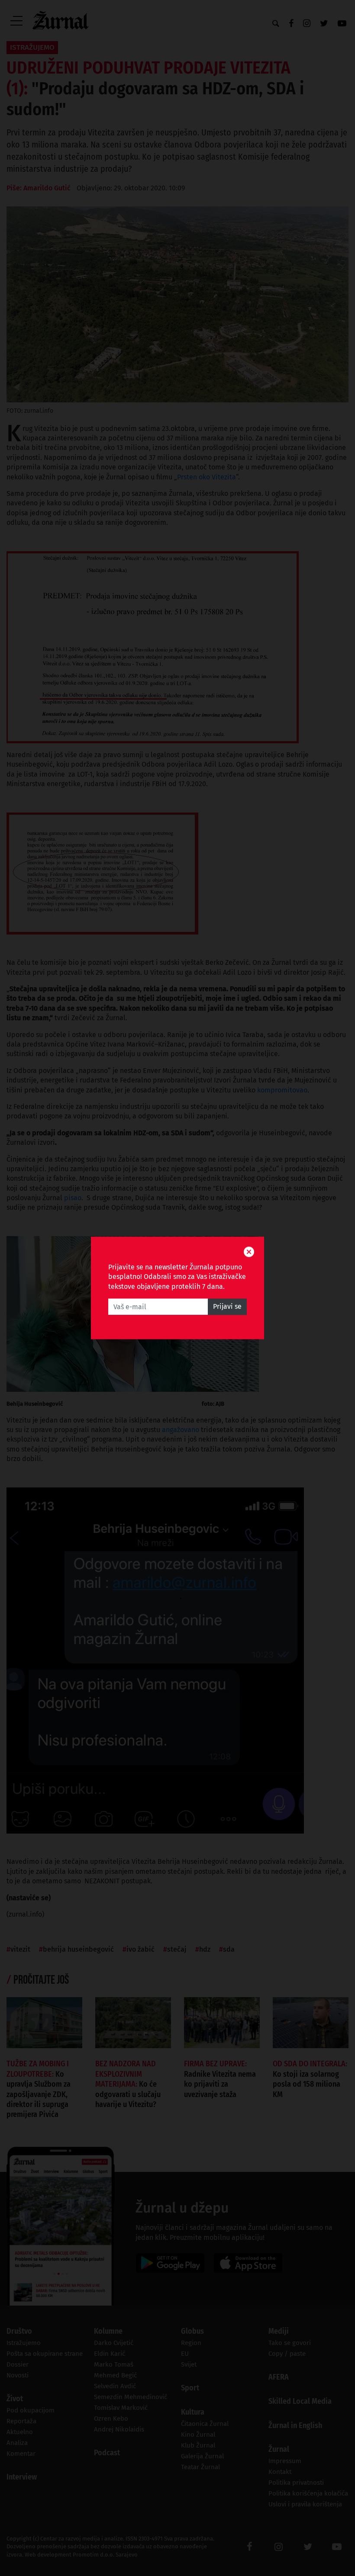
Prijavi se (227, 1307)
